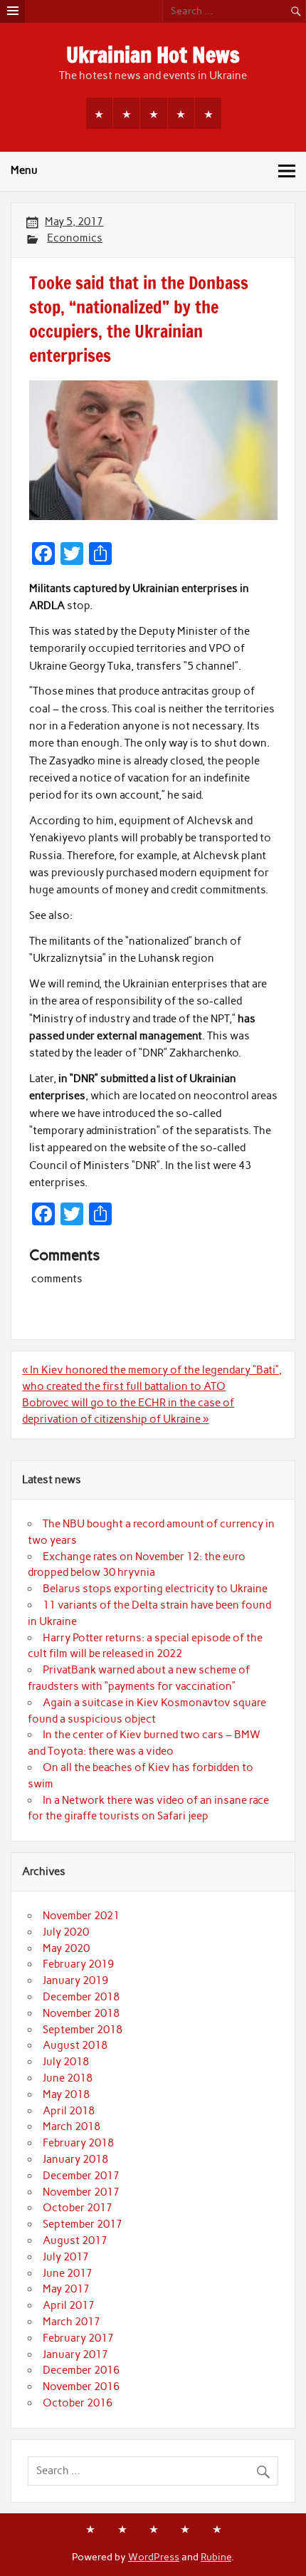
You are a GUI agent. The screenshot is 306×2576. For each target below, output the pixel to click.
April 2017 (69, 2305)
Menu (24, 170)
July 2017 (66, 2257)
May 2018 (66, 2094)
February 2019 (78, 1964)
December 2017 (81, 2176)
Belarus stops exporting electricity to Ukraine (155, 1589)
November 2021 (81, 1916)
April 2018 (69, 2111)
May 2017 (66, 2289)
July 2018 (66, 2062)
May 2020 (66, 1948)
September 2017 (83, 2224)
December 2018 (81, 1997)
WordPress (154, 2557)
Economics (75, 238)
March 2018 (72, 2126)
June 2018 (68, 2078)
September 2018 (83, 2030)
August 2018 (75, 2045)
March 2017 (72, 2322)
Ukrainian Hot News (153, 54)
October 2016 (78, 2403)
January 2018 (75, 2159)
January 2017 (75, 2354)
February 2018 (78, 2143)
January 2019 (75, 1980)
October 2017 (78, 2208)
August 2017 (75, 2240)
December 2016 (81, 2370)
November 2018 (81, 2013)
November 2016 (81, 2387)
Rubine (216, 2557)
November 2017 (81, 2192)
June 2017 (68, 2273)
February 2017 (78, 2338)
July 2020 (66, 1932)
